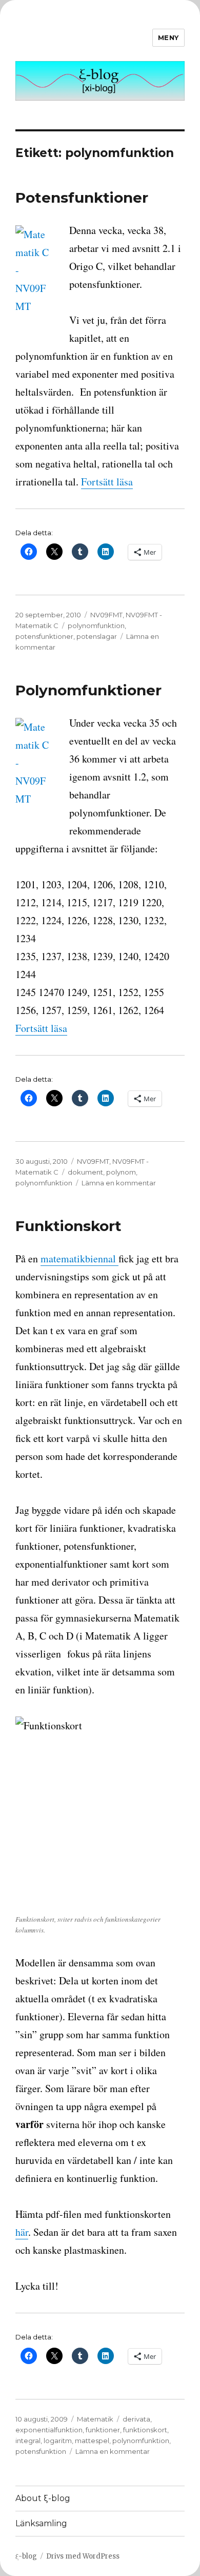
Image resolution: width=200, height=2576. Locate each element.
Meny (168, 37)
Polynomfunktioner (88, 690)
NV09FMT (106, 615)
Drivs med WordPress (83, 2556)
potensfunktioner (44, 636)
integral (28, 2441)
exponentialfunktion (49, 2430)
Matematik (95, 2419)
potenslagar (97, 636)
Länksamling (41, 2523)
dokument (85, 1172)
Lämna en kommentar (119, 1183)
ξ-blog (26, 2556)
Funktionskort (68, 1226)
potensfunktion (41, 2451)
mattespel (92, 2441)
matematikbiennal (79, 1258)
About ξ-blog (43, 2498)
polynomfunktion (96, 626)
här (22, 2232)
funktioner (103, 2430)
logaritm (58, 2441)
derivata (136, 2419)
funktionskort (145, 2430)
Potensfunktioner (82, 198)
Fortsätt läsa (107, 482)
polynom (121, 1172)
